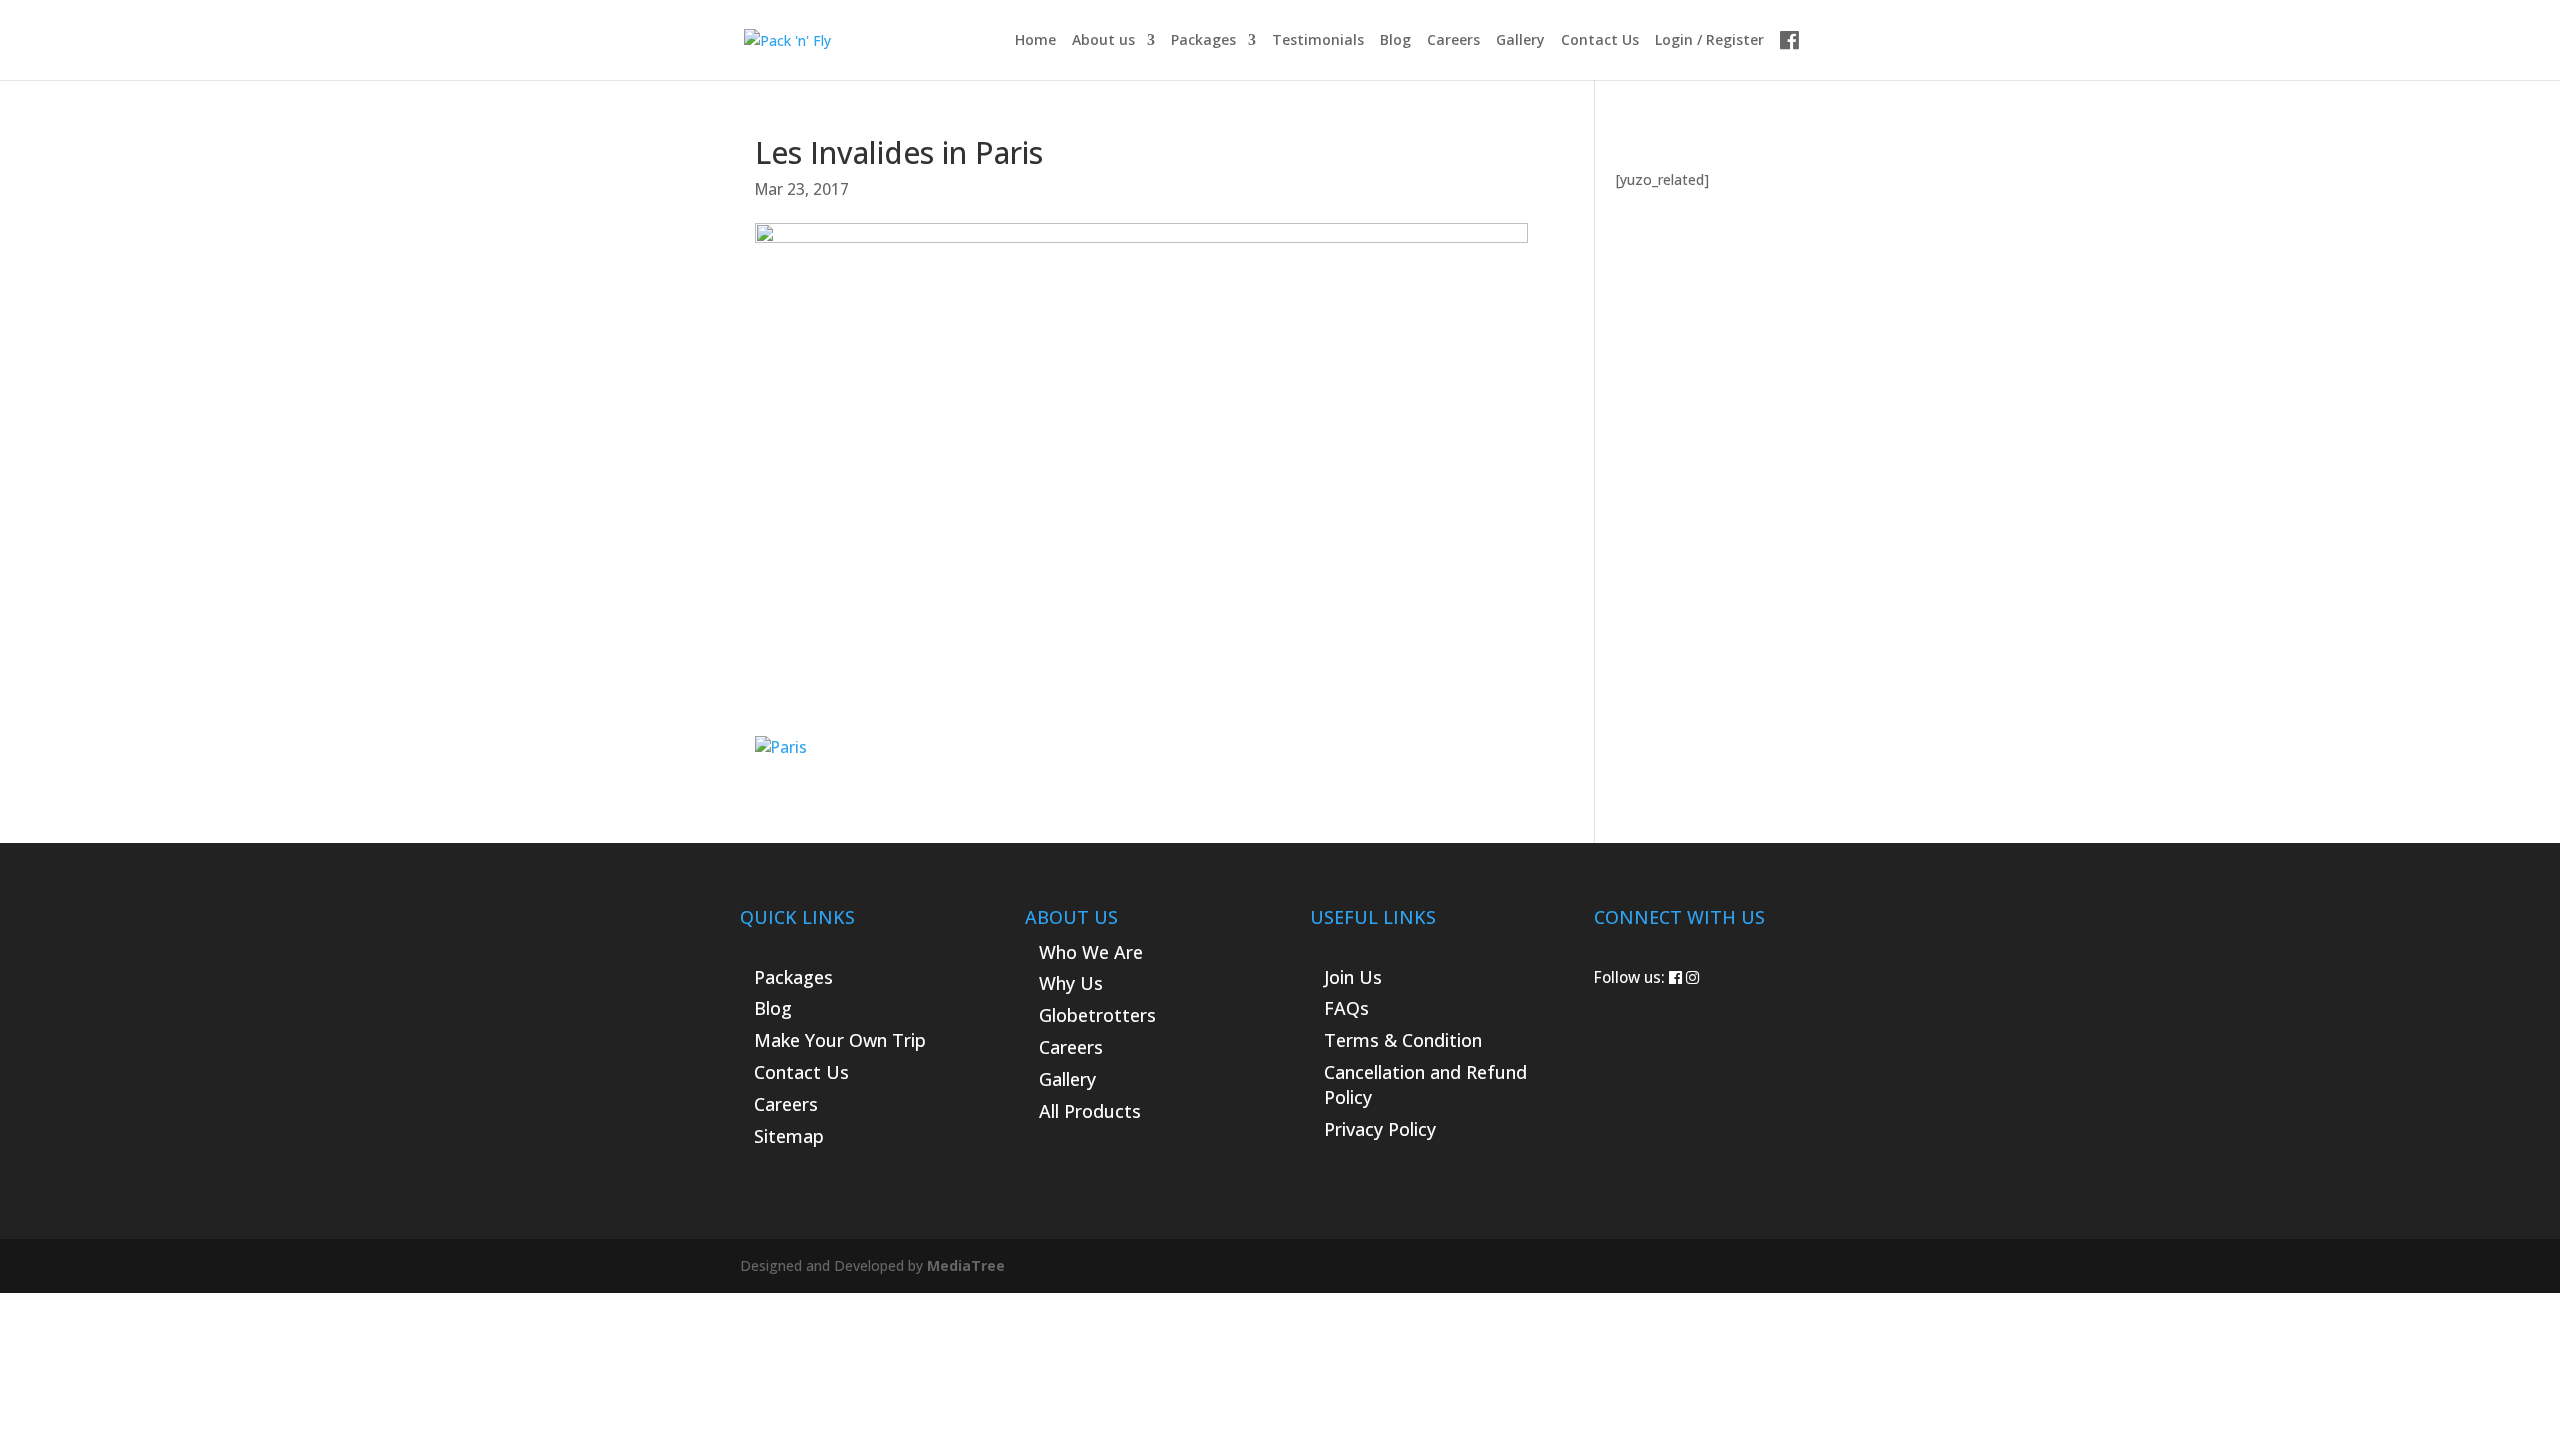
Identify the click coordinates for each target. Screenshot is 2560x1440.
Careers (1453, 41)
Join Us (1353, 977)
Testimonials (1318, 41)
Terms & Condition (1403, 1040)
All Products (1090, 1111)
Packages (1203, 41)
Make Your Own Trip (840, 1040)
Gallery (1520, 41)
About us (1103, 41)
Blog (1395, 41)
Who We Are (1091, 952)
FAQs (1346, 1008)
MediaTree (966, 1265)
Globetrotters (1097, 1015)
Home (1035, 41)
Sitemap (789, 1136)
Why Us (1071, 983)
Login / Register (1709, 41)
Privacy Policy (1380, 1129)
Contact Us (1600, 41)
